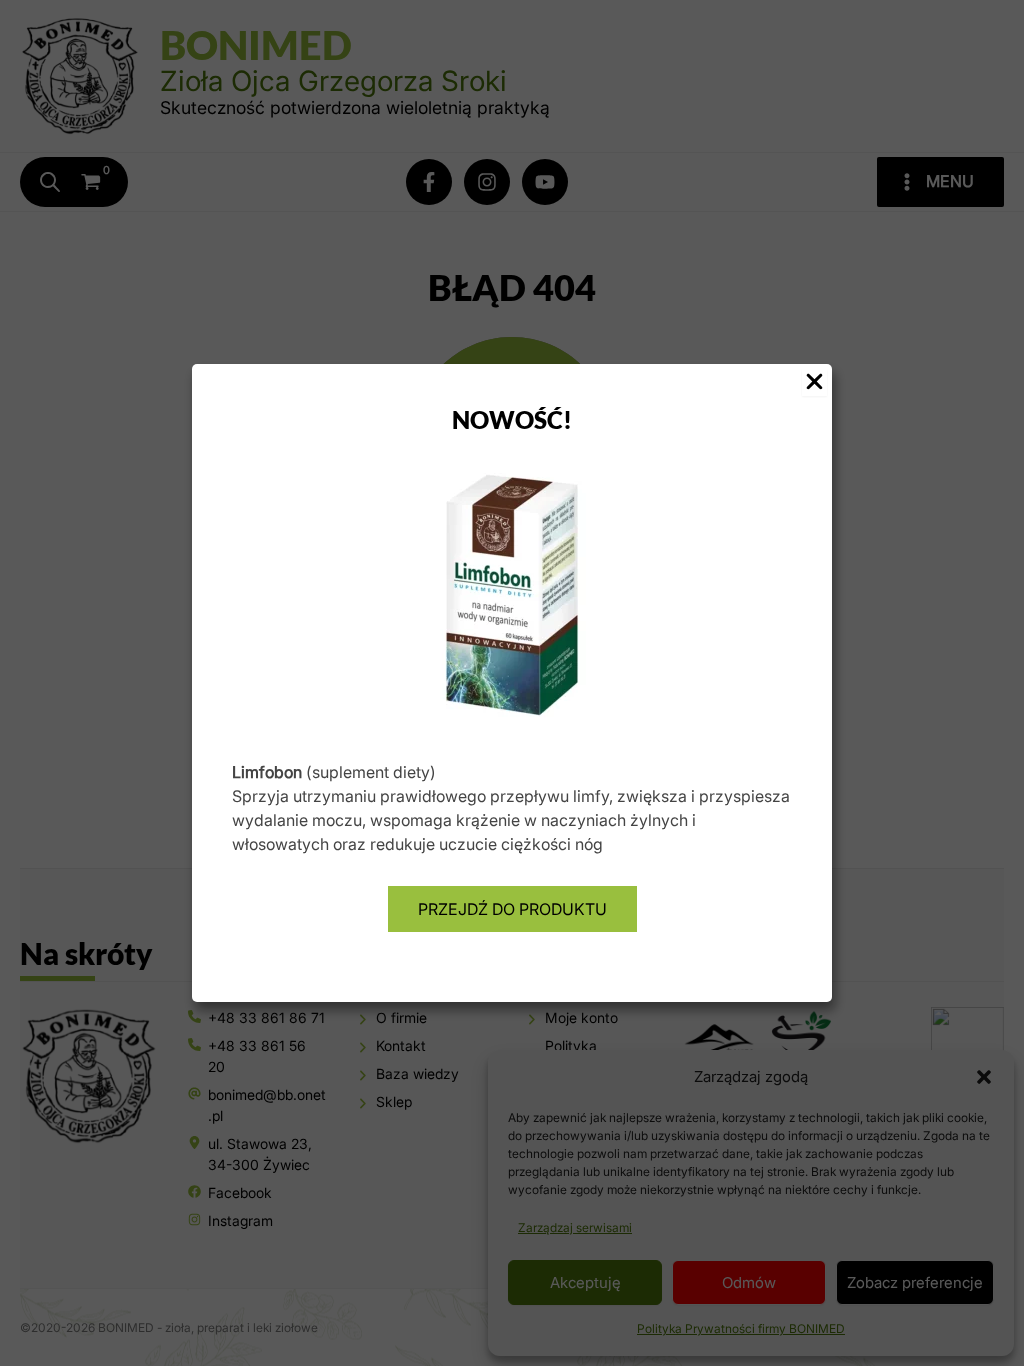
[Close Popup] (814, 382)
